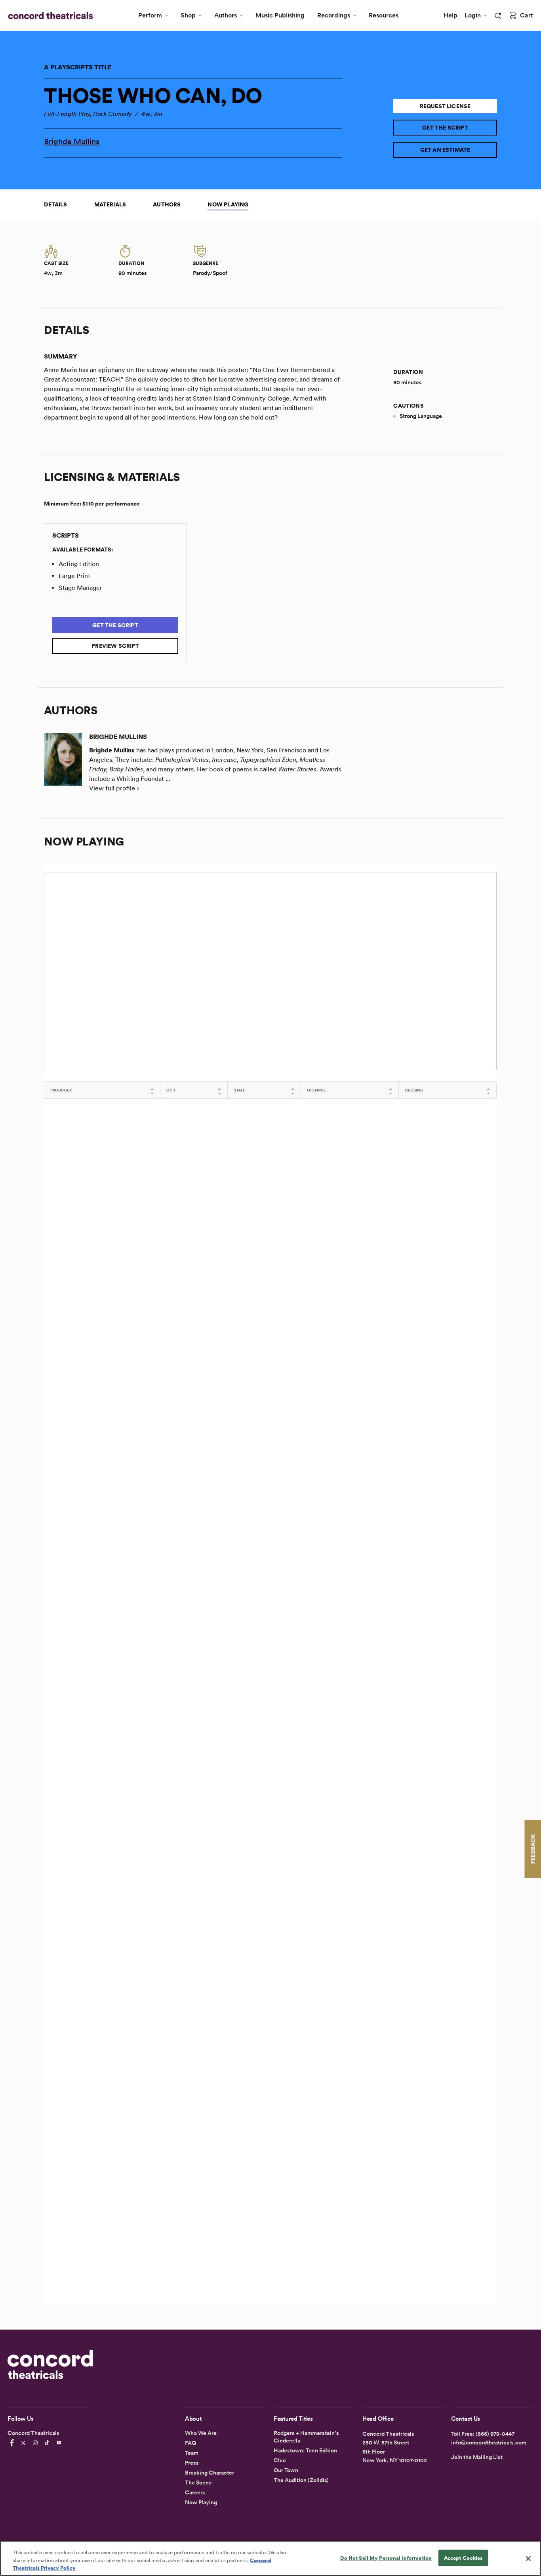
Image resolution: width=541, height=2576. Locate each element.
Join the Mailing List (477, 2457)
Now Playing (228, 204)
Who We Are (201, 2433)
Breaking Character (210, 2473)
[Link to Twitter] (25, 2443)
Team (192, 2453)
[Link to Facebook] (13, 2443)
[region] (270, 2558)
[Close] (528, 2559)
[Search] (498, 16)
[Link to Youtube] (60, 2443)
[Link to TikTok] (48, 2443)
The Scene (198, 2483)
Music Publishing (280, 15)
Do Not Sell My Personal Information (386, 2558)
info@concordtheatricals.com (489, 2442)
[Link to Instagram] (36, 2443)
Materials (110, 204)
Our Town (286, 2470)
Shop (188, 15)
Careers (195, 2492)
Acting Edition (79, 564)
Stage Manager (80, 588)
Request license (445, 106)
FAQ (190, 2443)
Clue (280, 2460)
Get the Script (445, 128)
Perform (150, 15)
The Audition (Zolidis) (301, 2480)
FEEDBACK (533, 1849)
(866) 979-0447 (495, 2434)
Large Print (74, 576)
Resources (384, 15)
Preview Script (115, 646)
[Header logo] (49, 15)
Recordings (334, 15)
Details (55, 204)
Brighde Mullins (72, 141)
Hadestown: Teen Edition (305, 2450)
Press (192, 2463)
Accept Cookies (463, 2558)
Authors (226, 15)
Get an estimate (445, 150)
